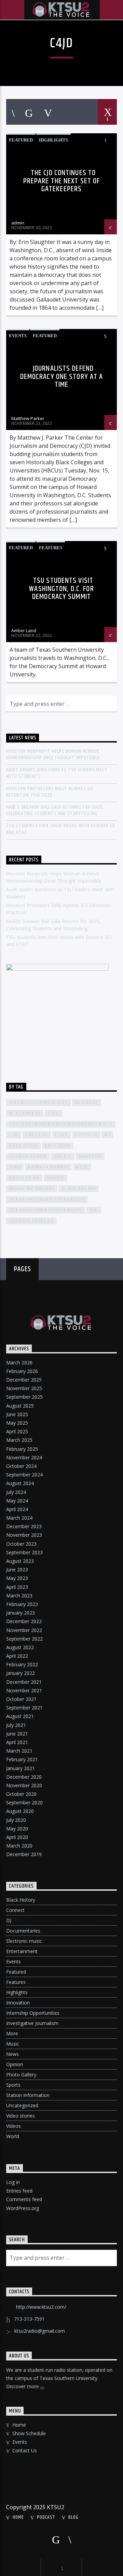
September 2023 (24, 1552)
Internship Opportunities (33, 2013)
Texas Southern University (47, 1200)
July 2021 (16, 1725)
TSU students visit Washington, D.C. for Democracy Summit (61, 589)
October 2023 (21, 1544)
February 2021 (22, 1759)
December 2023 (24, 1526)
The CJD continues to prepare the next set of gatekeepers (62, 181)
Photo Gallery (21, 2075)
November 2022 (24, 1630)
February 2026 (22, 1371)
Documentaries (23, 1931)
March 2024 (19, 1518)
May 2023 (17, 1578)
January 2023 (20, 1613)
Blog (73, 2517)
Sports (13, 2085)
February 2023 (22, 1604)
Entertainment (22, 1951)
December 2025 (24, 1380)
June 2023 (17, 1569)
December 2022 (24, 1621)
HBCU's (63, 1156)
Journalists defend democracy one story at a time (62, 377)
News (12, 2054)
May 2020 (17, 1829)
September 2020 (24, 1802)
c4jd (53, 1113)
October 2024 (21, 1466)
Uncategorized (22, 2105)
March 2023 (19, 1596)
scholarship (79, 1189)
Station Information (28, 2095)
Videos (13, 2126)
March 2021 (19, 1751)
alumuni (86, 1103)
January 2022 (20, 1673)
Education (23, 1146)
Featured (21, 140)
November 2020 (24, 1785)
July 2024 (16, 1492)
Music (13, 2044)
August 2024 (20, 1483)
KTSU (82, 1167)
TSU (94, 1210)
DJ (9, 1920)
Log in (13, 2182)
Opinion (15, 2064)
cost (61, 1135)
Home (19, 2425)
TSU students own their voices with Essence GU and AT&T (61, 829)
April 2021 (17, 1742)
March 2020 (19, 1846)
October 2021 (21, 1699)
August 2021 (20, 1716)
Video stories (20, 2116)
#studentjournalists (38, 1103)
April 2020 (17, 1837)
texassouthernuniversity (46, 1210)
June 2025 (17, 1414)
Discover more (23, 2386)
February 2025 (22, 1449)
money (55, 1178)
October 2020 (21, 1794)
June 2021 (17, 1734)
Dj (107, 1135)
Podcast (46, 2517)
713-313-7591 (29, 2319)
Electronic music (24, 1941)
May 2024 (17, 1501)
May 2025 (17, 1423)
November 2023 (24, 1535)
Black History (21, 1900)
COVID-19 (86, 1135)
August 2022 (20, 1647)
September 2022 (24, 1639)
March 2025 (19, 1440)
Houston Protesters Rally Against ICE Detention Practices (50, 792)
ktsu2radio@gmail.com (40, 2331)
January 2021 (20, 1768)
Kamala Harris (48, 1167)
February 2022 (22, 1664)
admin (18, 223)
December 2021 (24, 1682)
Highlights (53, 140)
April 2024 (17, 1509)
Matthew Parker (28, 418)
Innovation (18, 2003)
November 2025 (24, 1388)
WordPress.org (23, 2208)
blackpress (25, 1113)
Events (18, 336)
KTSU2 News (24, 1178)
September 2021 (24, 1708)
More (12, 2033)
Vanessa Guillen (31, 1221)
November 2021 (24, 1690)
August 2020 (20, 1811)
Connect (15, 1910)
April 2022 (17, 1656)
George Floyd (28, 1156)
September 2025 (24, 1397)
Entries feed (19, 2191)
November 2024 (24, 1457)
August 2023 (20, 1561)
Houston (90, 1156)
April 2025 (17, 1431)
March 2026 (19, 1363)
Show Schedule (29, 2433)
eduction (58, 1146)
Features (51, 548)
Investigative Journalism (32, 2023)
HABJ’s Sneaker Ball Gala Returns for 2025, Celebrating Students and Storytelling (55, 810)
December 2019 (24, 1854)
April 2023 (17, 1587)
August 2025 (20, 1406)
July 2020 (16, 1820)
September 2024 (24, 1475)
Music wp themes (32, 1189)
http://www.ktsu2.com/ (41, 2307)
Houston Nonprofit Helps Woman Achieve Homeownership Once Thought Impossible (53, 755)
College (37, 1135)
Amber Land (24, 630)
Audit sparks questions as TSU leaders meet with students (57, 773)
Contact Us (25, 2450)
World (13, 2136)
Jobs (15, 1167)
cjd (14, 1135)
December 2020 (24, 1777)
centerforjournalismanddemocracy (61, 1124)
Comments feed (24, 2199)
